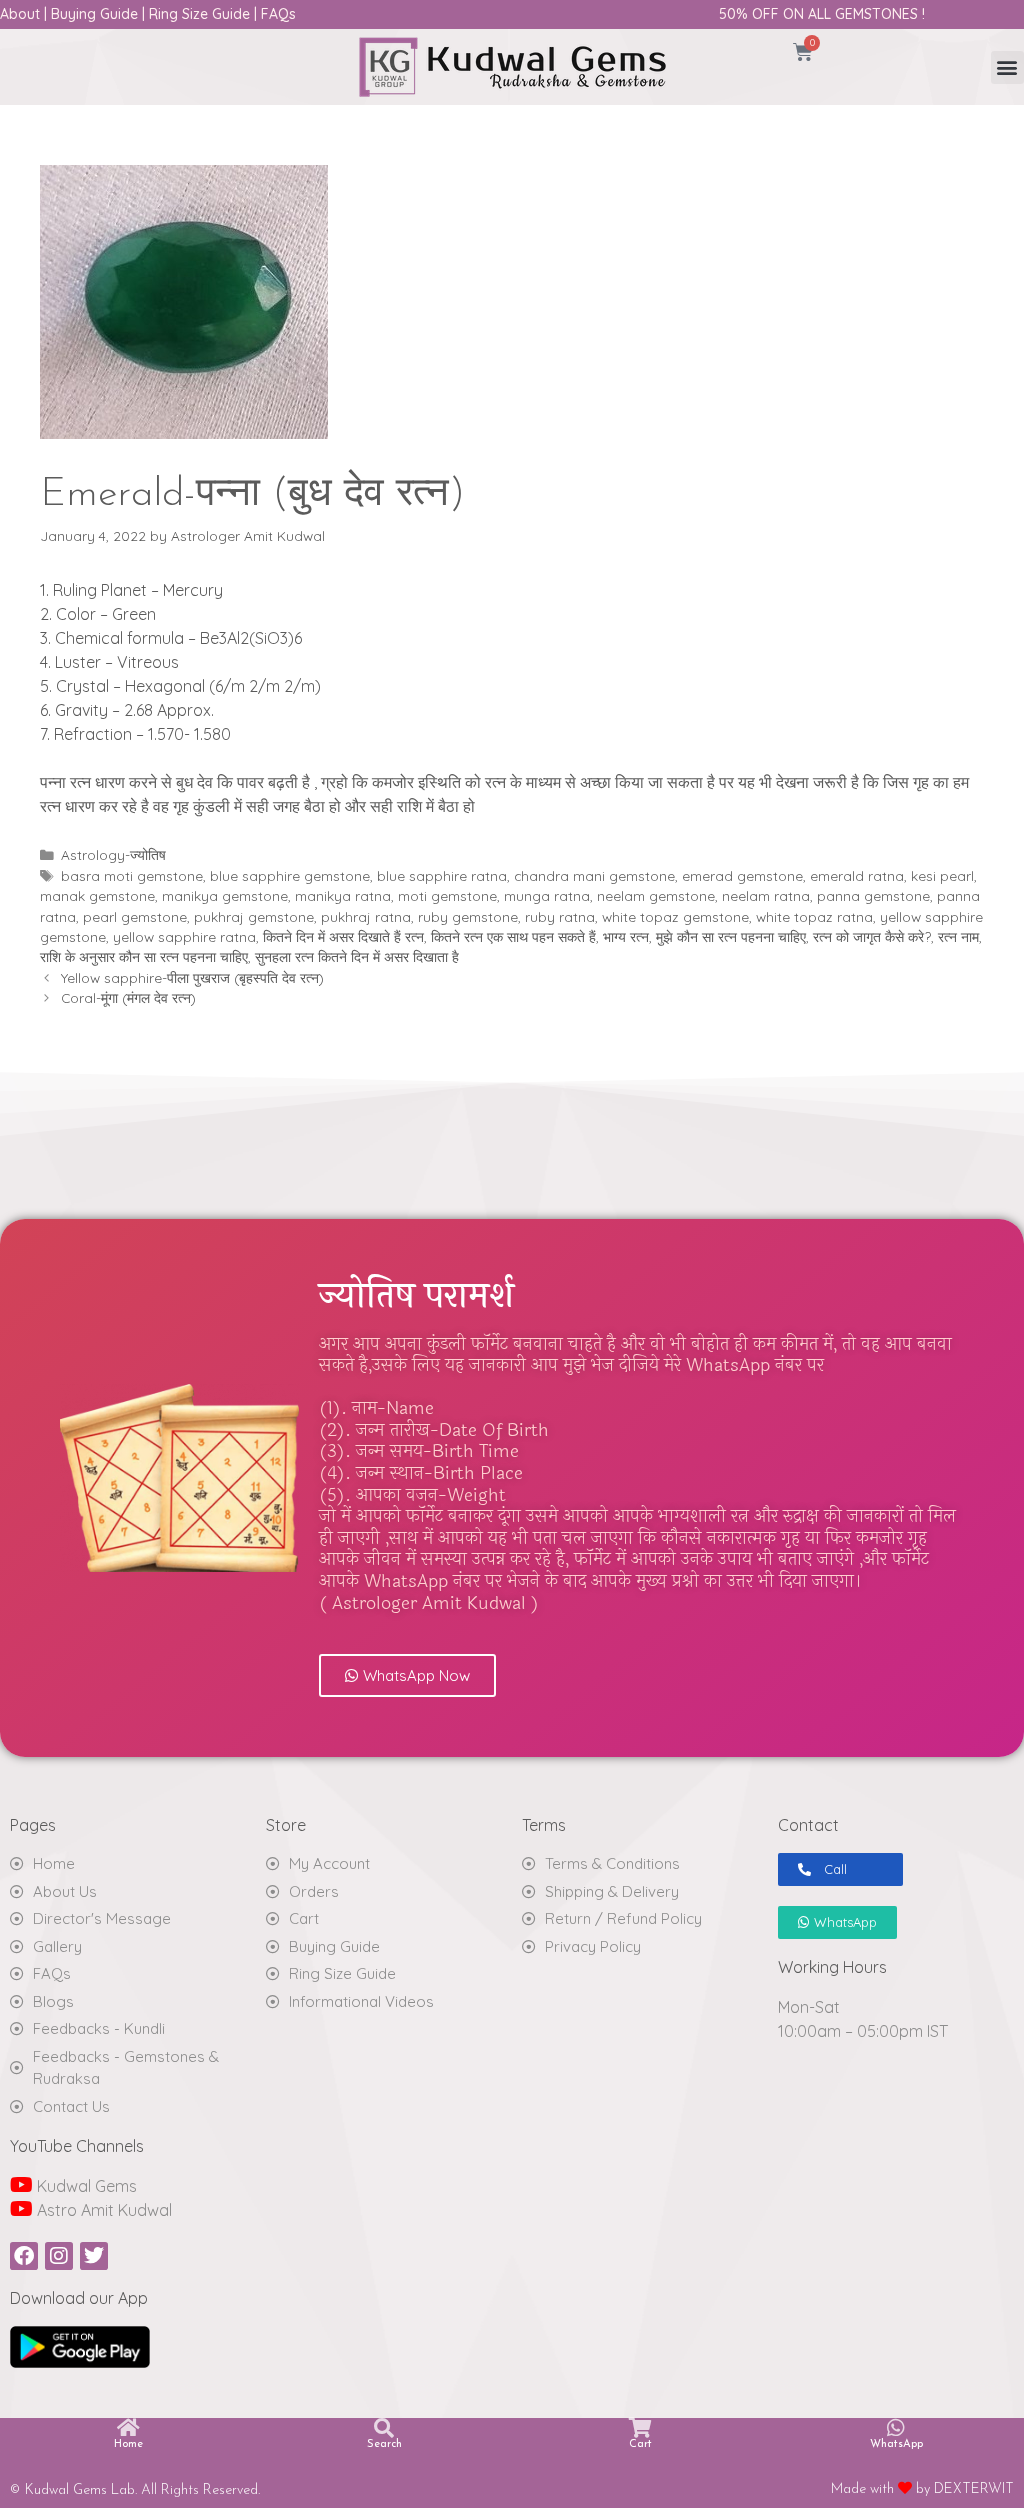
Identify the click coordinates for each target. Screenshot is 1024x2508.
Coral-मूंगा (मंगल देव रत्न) (128, 997)
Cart (640, 2444)
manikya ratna (343, 895)
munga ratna (547, 895)
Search (384, 2444)
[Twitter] (94, 2256)
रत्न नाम (958, 936)
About (20, 14)
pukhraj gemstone (254, 916)
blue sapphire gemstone (290, 875)
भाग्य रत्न (626, 936)
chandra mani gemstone (594, 875)
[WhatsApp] (896, 2428)
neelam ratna (766, 895)
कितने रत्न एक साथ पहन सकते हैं (513, 936)
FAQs (278, 14)
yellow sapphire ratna (184, 936)
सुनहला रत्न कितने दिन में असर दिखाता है (357, 956)
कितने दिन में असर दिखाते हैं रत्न (343, 936)
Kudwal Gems (85, 2186)
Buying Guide (94, 14)
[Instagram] (59, 2256)
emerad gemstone (742, 875)
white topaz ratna (814, 916)
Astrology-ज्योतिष (113, 854)
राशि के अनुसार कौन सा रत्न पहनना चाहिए (144, 956)
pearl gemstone (135, 916)
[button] (1007, 67)
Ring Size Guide (199, 14)
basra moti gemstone (132, 875)
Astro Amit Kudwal (102, 2210)
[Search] (384, 2428)
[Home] (128, 2428)
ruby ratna (560, 916)
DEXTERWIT (974, 2489)
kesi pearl (942, 875)
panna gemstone (873, 895)
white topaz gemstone (675, 916)
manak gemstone (97, 895)
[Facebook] (24, 2256)
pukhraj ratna (366, 916)
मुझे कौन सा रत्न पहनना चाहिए (731, 936)
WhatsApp (896, 2444)
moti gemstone (447, 895)
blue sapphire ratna (442, 875)
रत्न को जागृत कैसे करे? (872, 936)
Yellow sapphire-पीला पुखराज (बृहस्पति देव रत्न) (192, 977)
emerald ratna (857, 875)
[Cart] (640, 2428)
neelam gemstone (656, 895)
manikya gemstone (225, 895)
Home (128, 2444)
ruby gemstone (468, 916)
